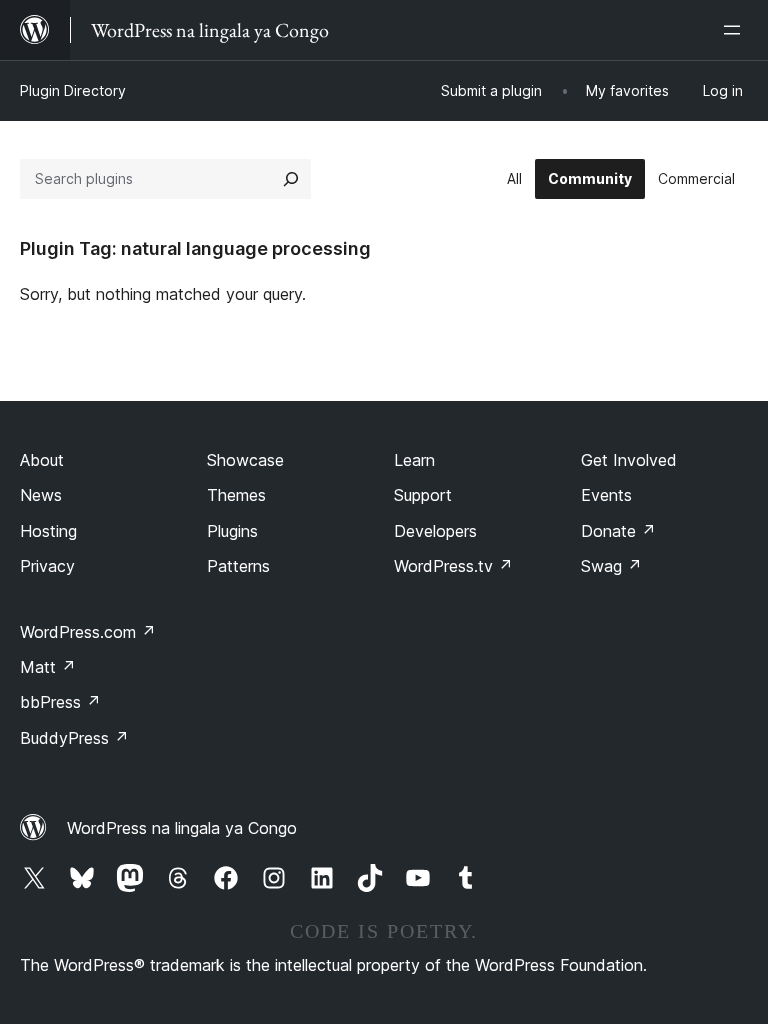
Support (423, 495)
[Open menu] (736, 30)
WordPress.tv (453, 566)
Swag (611, 566)
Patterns (238, 566)
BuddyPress (74, 738)
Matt (48, 667)
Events (606, 495)
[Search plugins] (291, 179)
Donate (618, 531)
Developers (435, 531)
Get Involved (629, 460)
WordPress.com (88, 632)
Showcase (245, 460)
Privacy (47, 566)
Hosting (48, 531)
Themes (236, 495)
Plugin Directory (73, 90)
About (42, 460)
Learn (414, 460)
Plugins (232, 531)
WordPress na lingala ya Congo (182, 828)
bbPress (60, 702)
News (41, 495)
